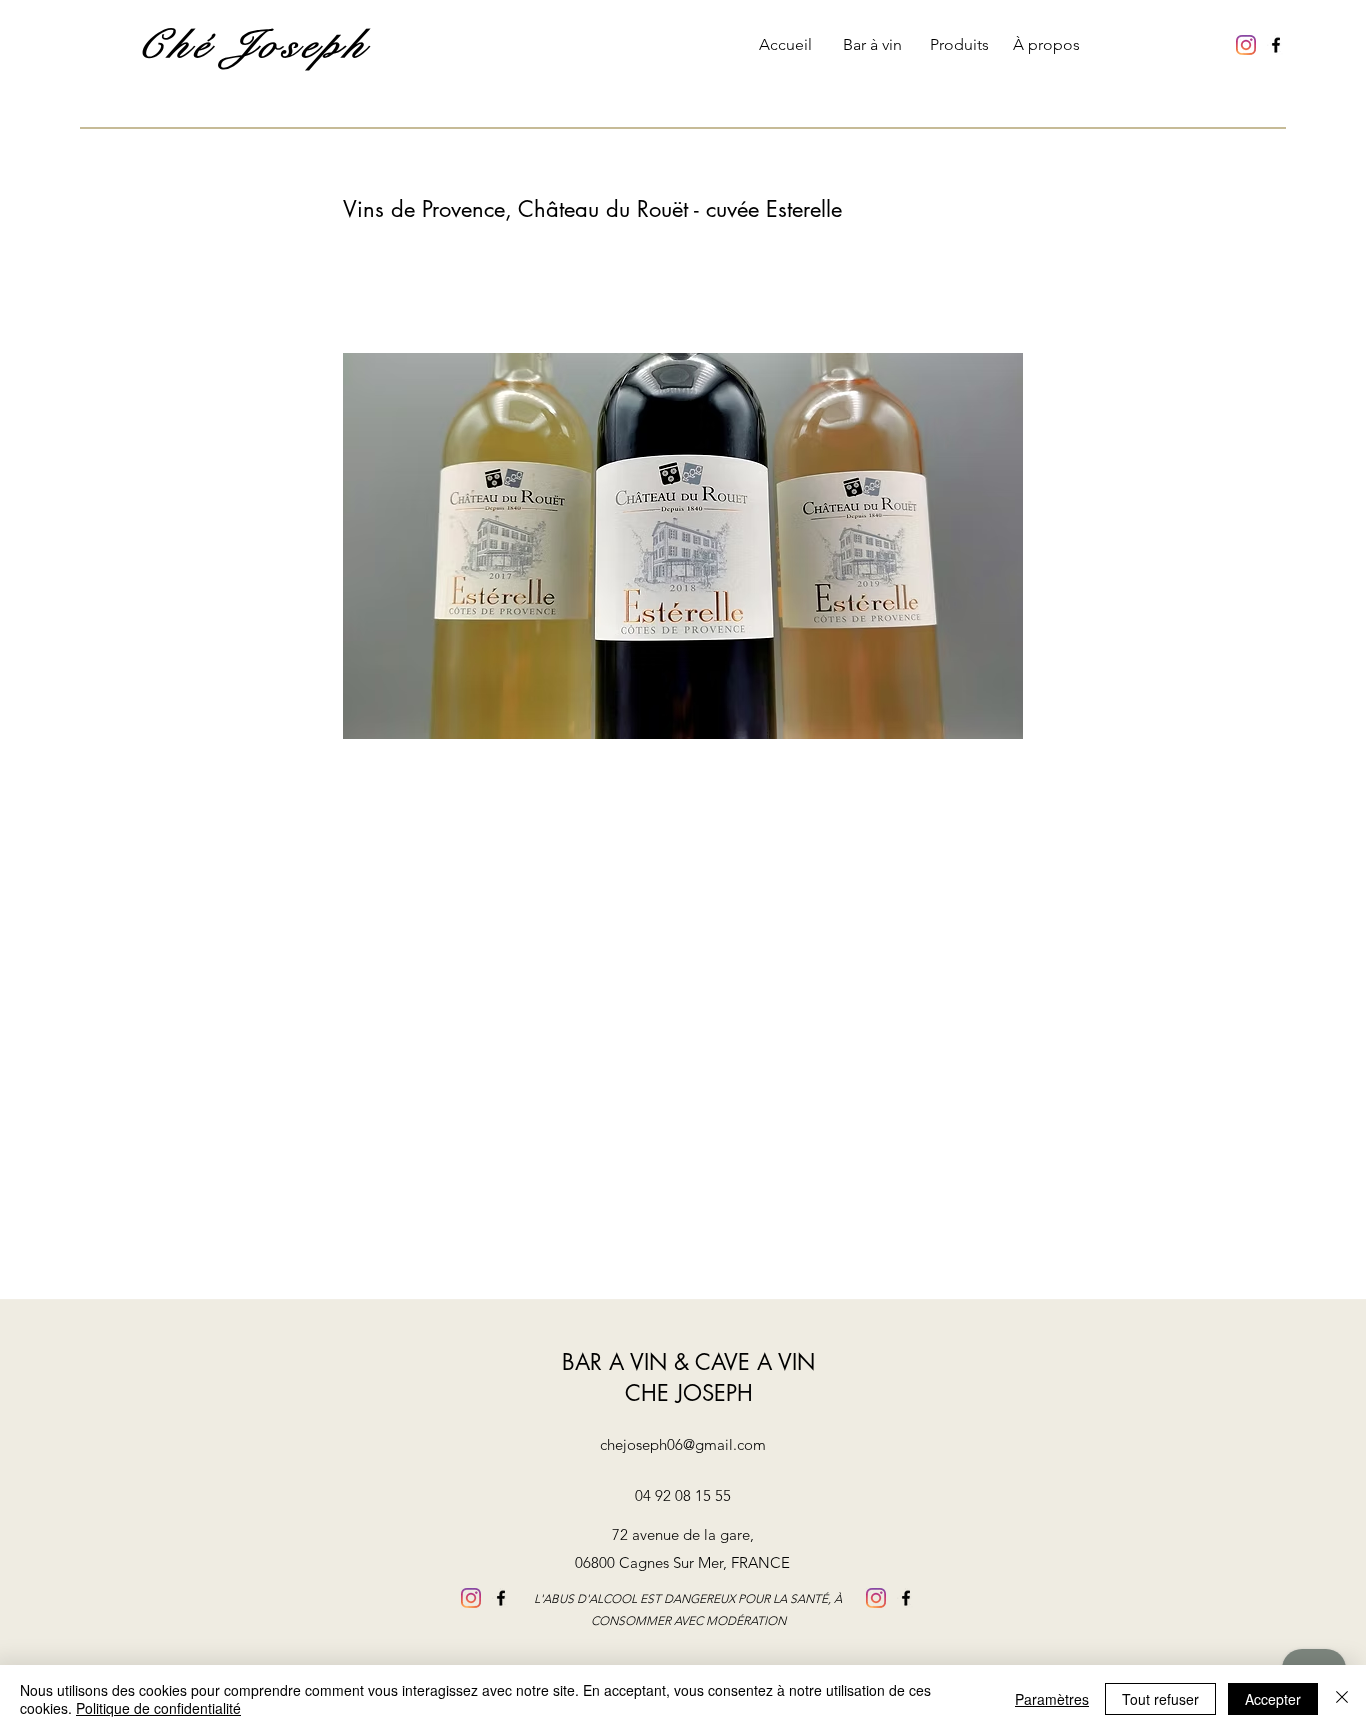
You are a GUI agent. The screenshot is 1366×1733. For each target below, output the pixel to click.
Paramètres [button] (1052, 1699)
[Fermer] (1342, 1699)
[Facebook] (1276, 45)
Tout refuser (1160, 1699)
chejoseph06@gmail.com (683, 1444)
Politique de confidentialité (158, 1708)
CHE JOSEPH (689, 1393)
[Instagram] (1246, 45)
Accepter (1273, 1699)
